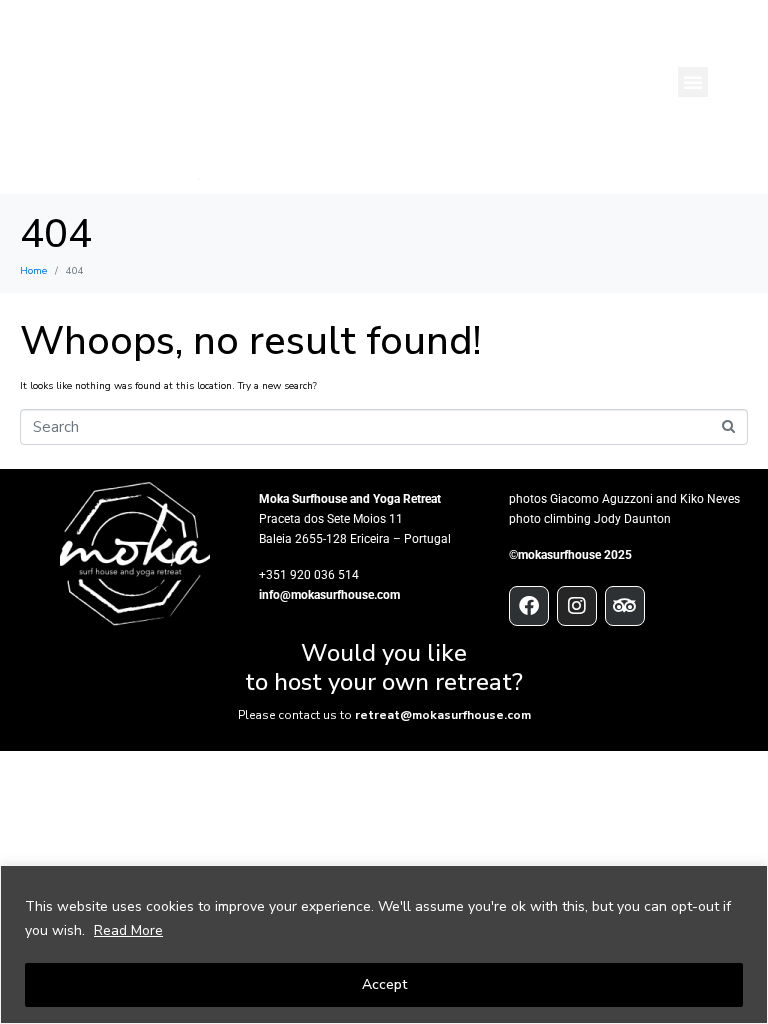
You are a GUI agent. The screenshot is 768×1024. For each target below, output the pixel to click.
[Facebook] (529, 606)
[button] (693, 82)
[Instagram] (577, 606)
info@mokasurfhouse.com (329, 595)
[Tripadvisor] (625, 606)
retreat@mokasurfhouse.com (443, 715)
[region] (384, 944)
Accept (384, 984)
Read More (128, 930)
